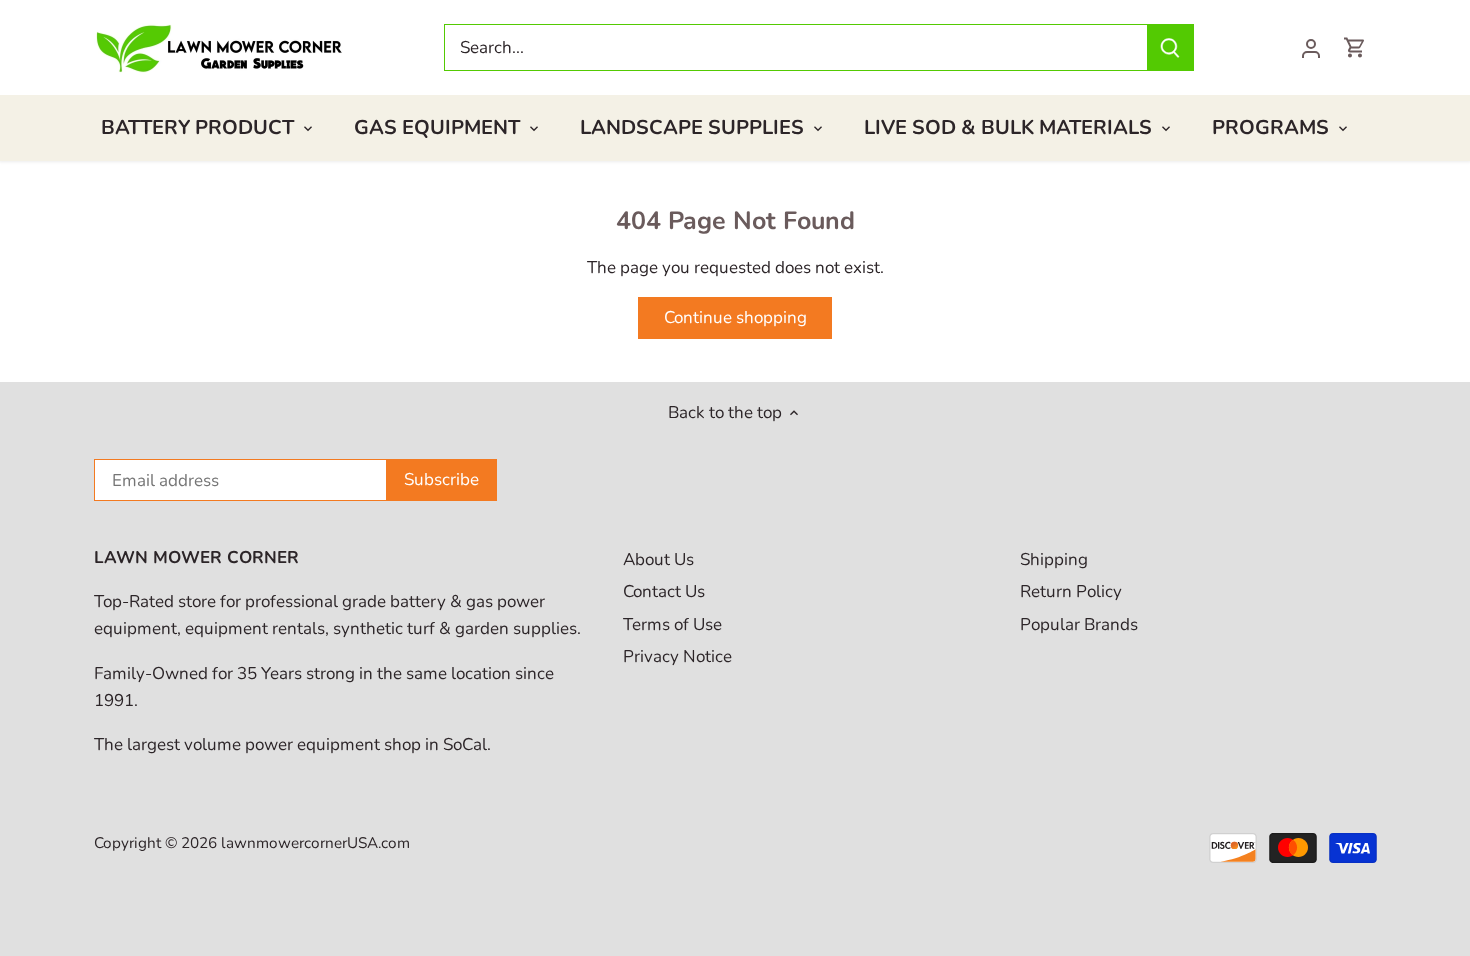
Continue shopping (735, 317)
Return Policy (1071, 591)
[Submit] (1170, 47)
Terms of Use (672, 624)
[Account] (1311, 47)
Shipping (1054, 559)
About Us (658, 559)
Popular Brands (1079, 624)
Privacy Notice (677, 656)
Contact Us (664, 591)
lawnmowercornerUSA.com (315, 843)
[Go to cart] (1355, 47)
